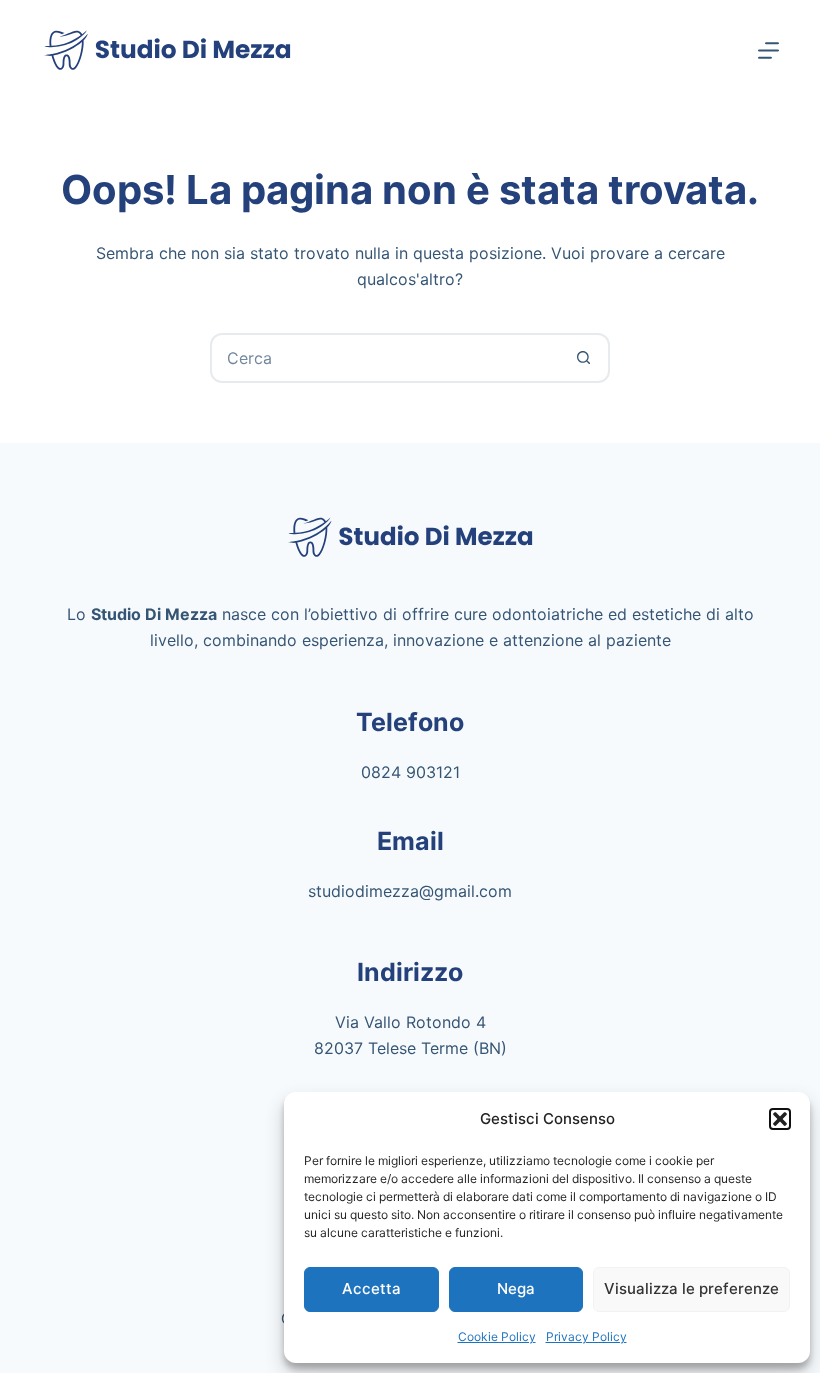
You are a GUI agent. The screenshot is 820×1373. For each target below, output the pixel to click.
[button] (780, 1119)
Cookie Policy (497, 1336)
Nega (516, 1288)
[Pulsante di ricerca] (583, 358)
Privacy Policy (586, 1336)
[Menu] (768, 50)
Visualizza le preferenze (691, 1288)
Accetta (371, 1288)
